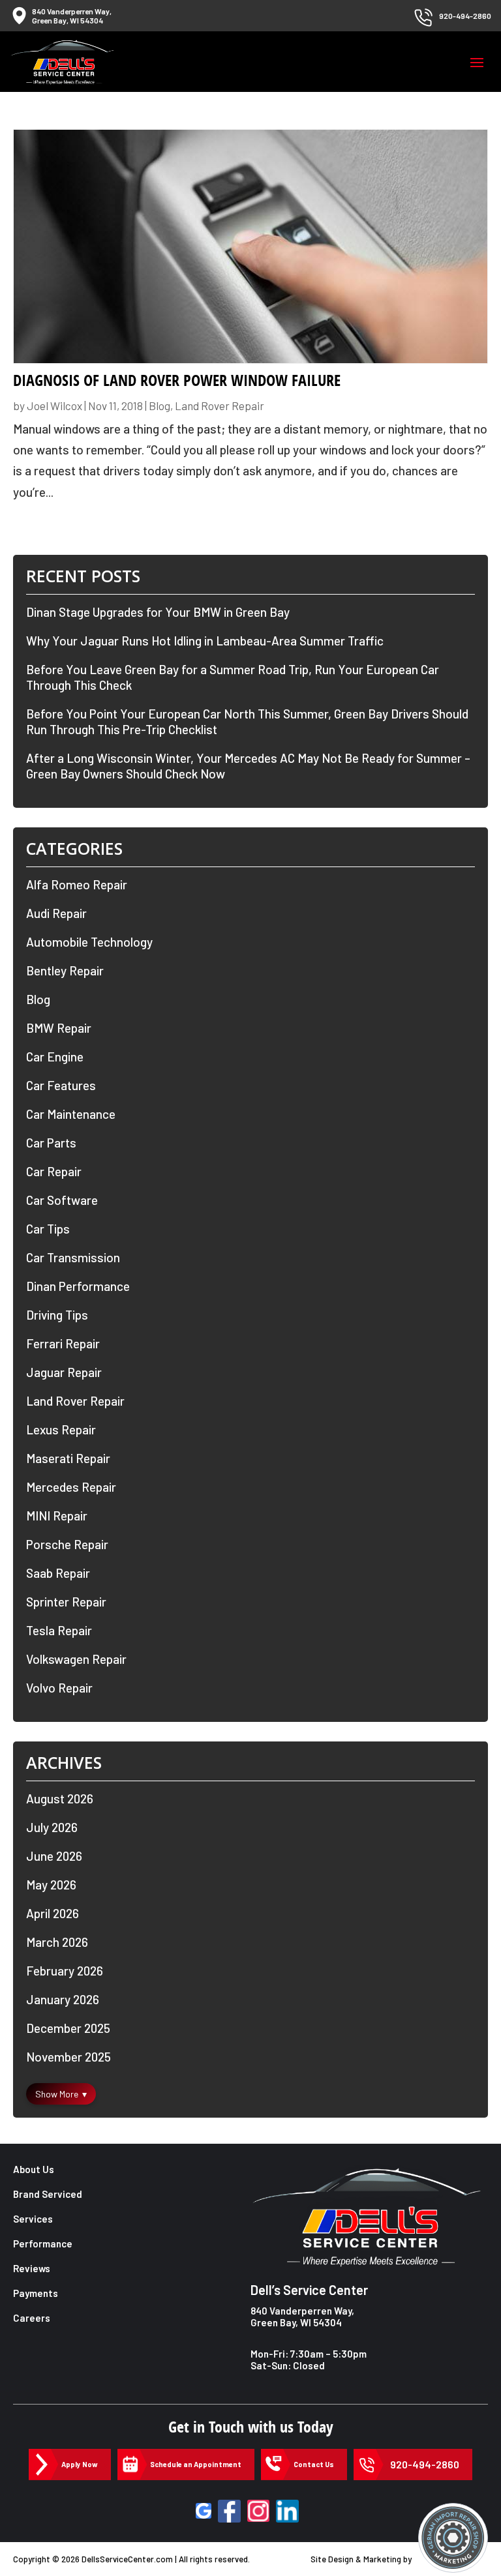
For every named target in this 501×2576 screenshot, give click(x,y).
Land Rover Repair (220, 406)
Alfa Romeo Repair (77, 884)
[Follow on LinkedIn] (287, 2511)
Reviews (32, 2268)
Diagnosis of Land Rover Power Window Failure (177, 380)
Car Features (61, 1085)
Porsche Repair (67, 1544)
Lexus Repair (61, 1429)
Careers (32, 2318)
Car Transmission (73, 1257)
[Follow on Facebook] (229, 2511)
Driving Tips (57, 1315)
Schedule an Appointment (196, 2464)
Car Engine (55, 1057)
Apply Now (80, 2464)
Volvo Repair (59, 1688)
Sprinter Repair (66, 1602)
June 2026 (54, 1856)
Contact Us (314, 2464)
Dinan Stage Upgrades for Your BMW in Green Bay (158, 612)
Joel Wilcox (54, 406)
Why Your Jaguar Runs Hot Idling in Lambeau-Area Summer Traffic (205, 641)
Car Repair (54, 1171)
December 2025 (68, 2028)
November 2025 (68, 2057)
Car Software (62, 1200)
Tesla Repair (59, 1630)
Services (33, 2219)
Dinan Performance (78, 1286)
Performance (43, 2243)
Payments (36, 2293)
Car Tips (48, 1229)
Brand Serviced (48, 2194)
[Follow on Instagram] (258, 2511)
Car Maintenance (71, 1114)
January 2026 (63, 1999)
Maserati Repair (68, 1458)
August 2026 (60, 1799)
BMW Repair (59, 1028)
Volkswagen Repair (76, 1659)
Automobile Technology (89, 942)
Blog (159, 406)
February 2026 (65, 1971)
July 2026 (52, 1827)
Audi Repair (56, 913)
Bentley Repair (65, 970)
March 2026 (57, 1942)
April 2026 (53, 1913)
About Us (34, 2169)
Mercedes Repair (71, 1487)
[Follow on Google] (204, 2511)
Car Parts (51, 1143)
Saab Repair (58, 1573)
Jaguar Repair (64, 1372)
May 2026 (51, 1885)
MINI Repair (57, 1516)
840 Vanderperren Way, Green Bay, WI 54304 (302, 2317)
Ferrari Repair (63, 1343)
